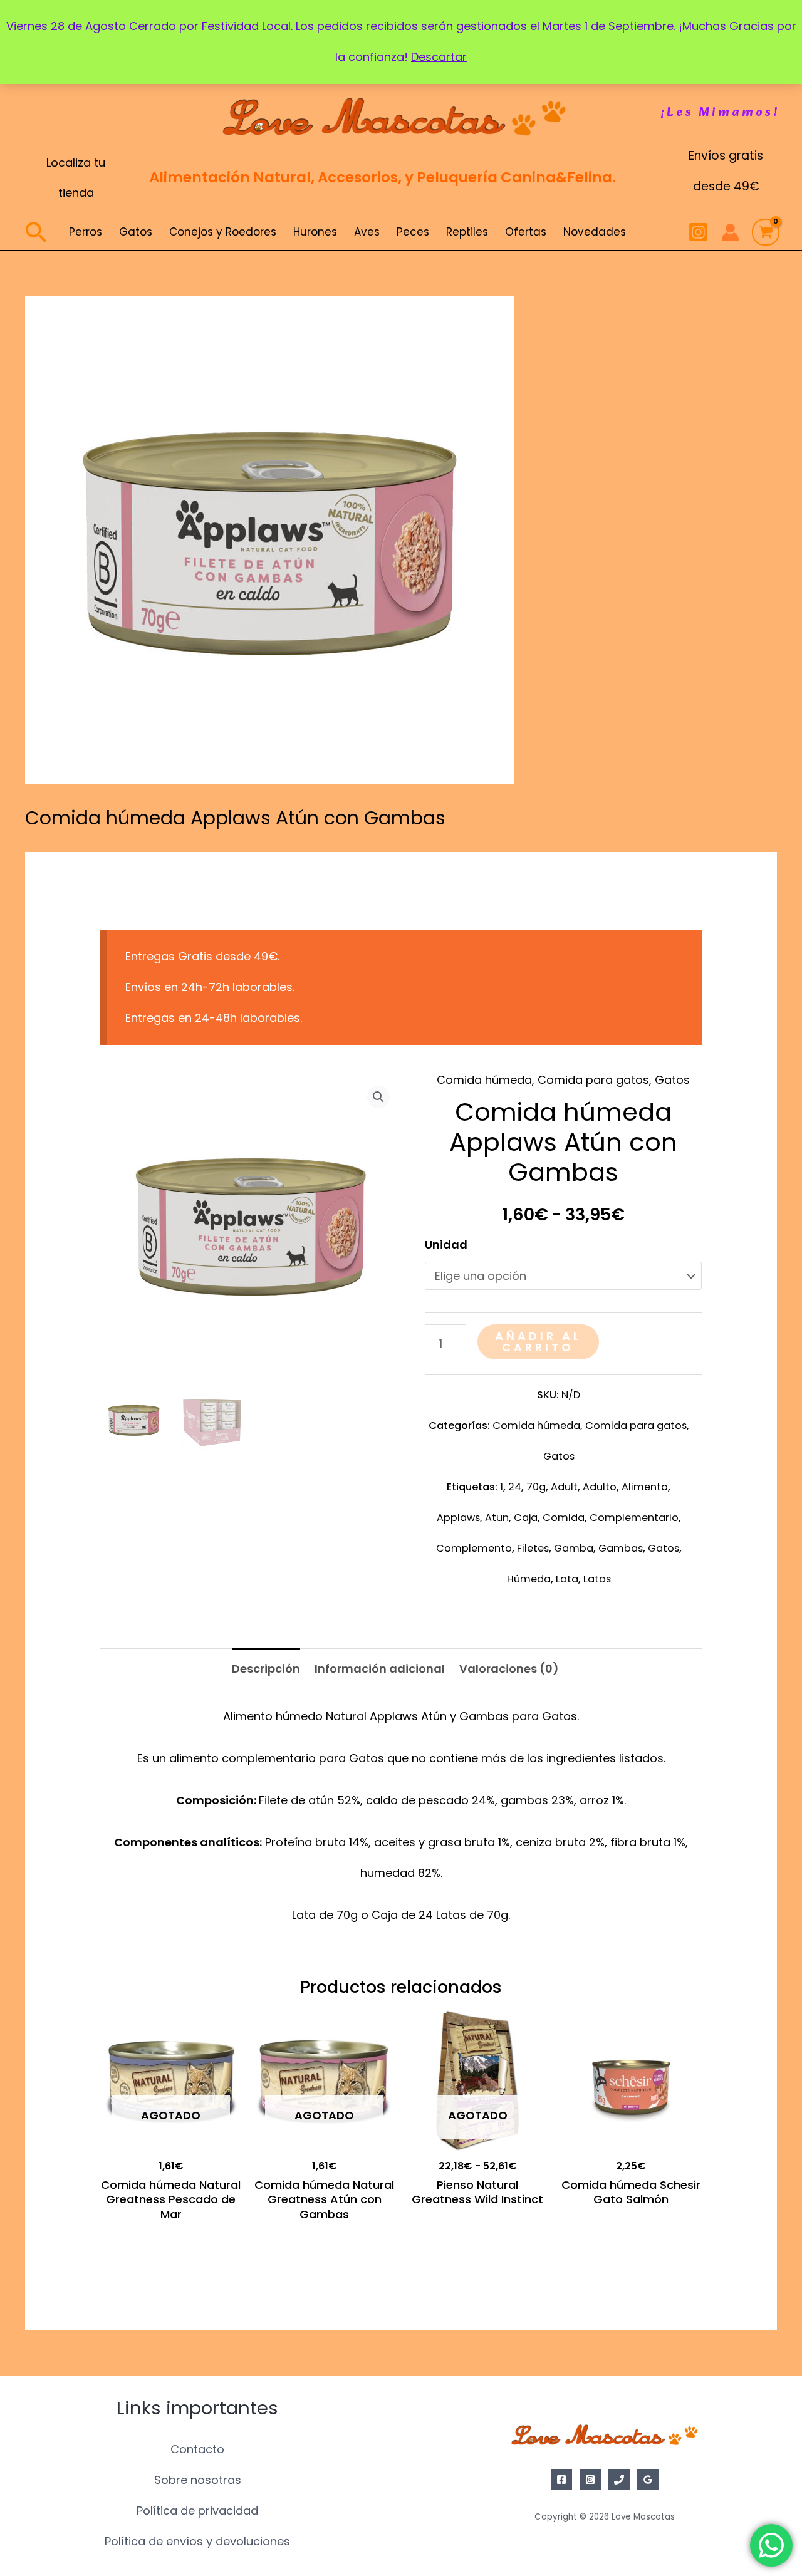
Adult (564, 1487)
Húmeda (529, 1579)
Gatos (136, 232)
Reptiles (467, 232)
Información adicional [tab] (380, 1669)
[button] (720, 113)
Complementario (634, 1518)
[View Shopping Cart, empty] (766, 232)
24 (515, 1487)
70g (536, 1487)
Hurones (315, 232)
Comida (564, 1518)
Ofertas (526, 232)
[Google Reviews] (648, 2480)
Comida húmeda (484, 1080)
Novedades (595, 232)
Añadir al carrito (538, 1342)
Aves (367, 232)
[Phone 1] (619, 2480)
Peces (413, 232)
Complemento (474, 1548)
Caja (526, 1518)
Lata (567, 1579)
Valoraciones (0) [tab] (509, 1669)
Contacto (197, 2449)
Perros (86, 232)
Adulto (600, 1487)
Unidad (446, 1244)
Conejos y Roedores (223, 232)
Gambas (621, 1548)
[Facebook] (561, 2480)
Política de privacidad (197, 2511)
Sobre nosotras (198, 2480)
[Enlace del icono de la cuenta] (730, 232)
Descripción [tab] (266, 1669)
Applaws (458, 1518)
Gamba (574, 1548)
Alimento (645, 1487)
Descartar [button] (439, 57)
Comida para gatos (593, 1080)
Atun (497, 1518)
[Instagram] (698, 232)
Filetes (533, 1548)
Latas (597, 1579)
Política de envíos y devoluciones (197, 2541)
